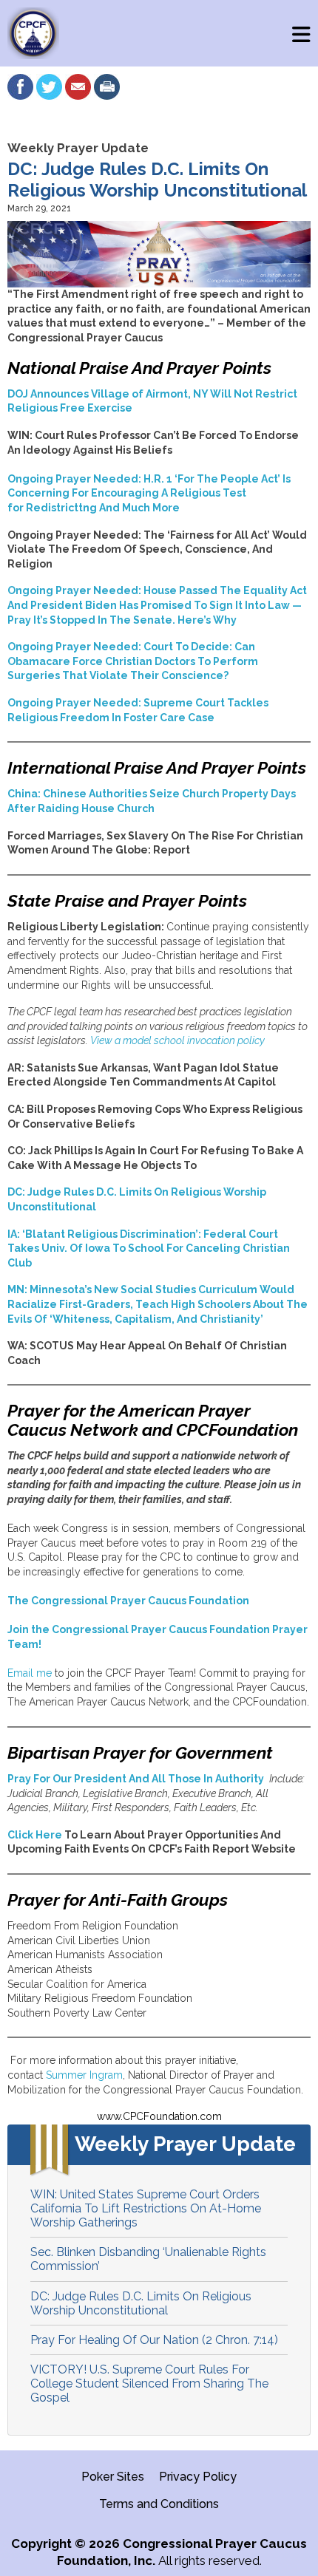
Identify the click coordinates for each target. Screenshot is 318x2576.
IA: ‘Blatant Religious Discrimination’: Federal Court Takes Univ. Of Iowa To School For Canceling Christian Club (149, 1248)
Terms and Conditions (159, 2504)
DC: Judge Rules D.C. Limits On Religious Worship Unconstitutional (141, 2303)
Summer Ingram (84, 2075)
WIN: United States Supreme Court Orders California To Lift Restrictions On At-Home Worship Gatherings (146, 2208)
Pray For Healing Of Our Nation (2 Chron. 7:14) (154, 2340)
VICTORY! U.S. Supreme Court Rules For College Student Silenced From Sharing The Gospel (149, 2384)
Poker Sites (113, 2477)
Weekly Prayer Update (78, 148)
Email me (30, 1673)
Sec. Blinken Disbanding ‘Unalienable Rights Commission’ (148, 2259)
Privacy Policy (198, 2477)
